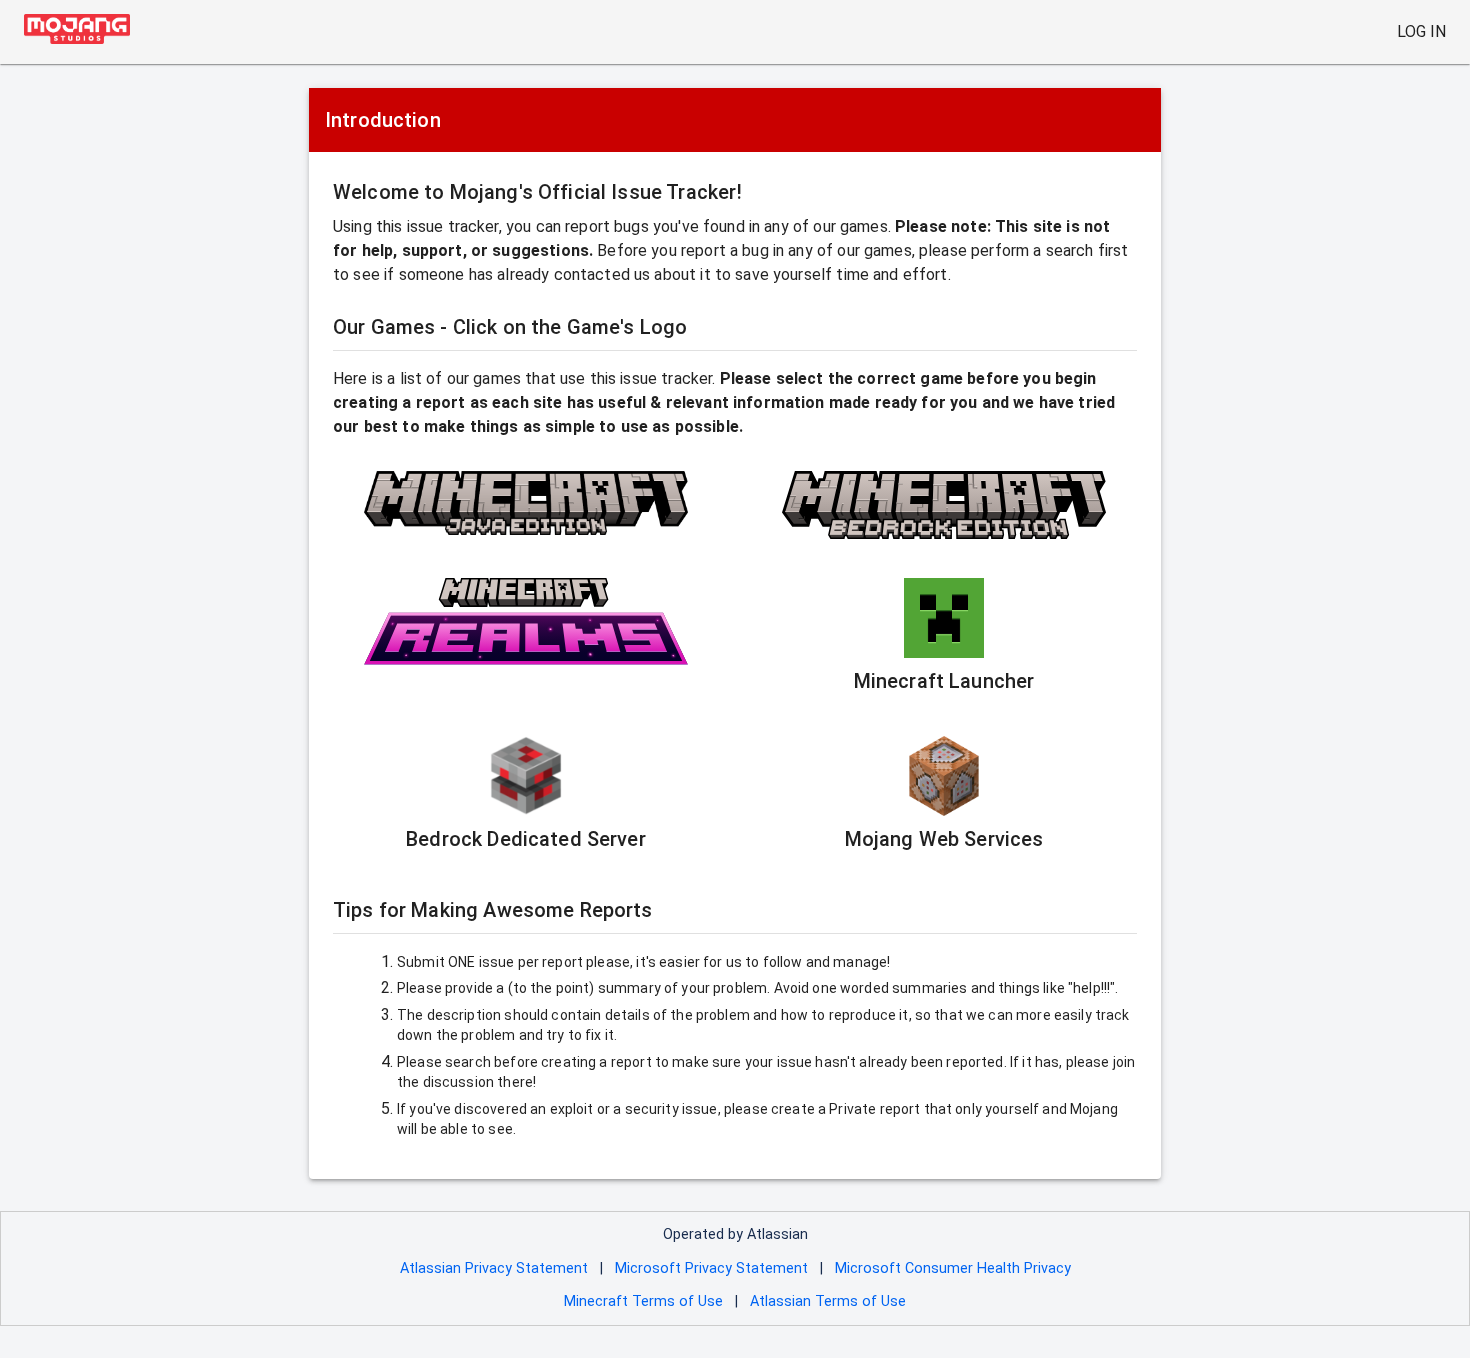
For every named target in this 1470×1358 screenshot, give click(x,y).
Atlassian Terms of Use (828, 1301)
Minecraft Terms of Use (643, 1301)
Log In (1421, 31)
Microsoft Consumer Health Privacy (953, 1268)
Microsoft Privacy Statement (711, 1268)
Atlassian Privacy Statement (494, 1268)
